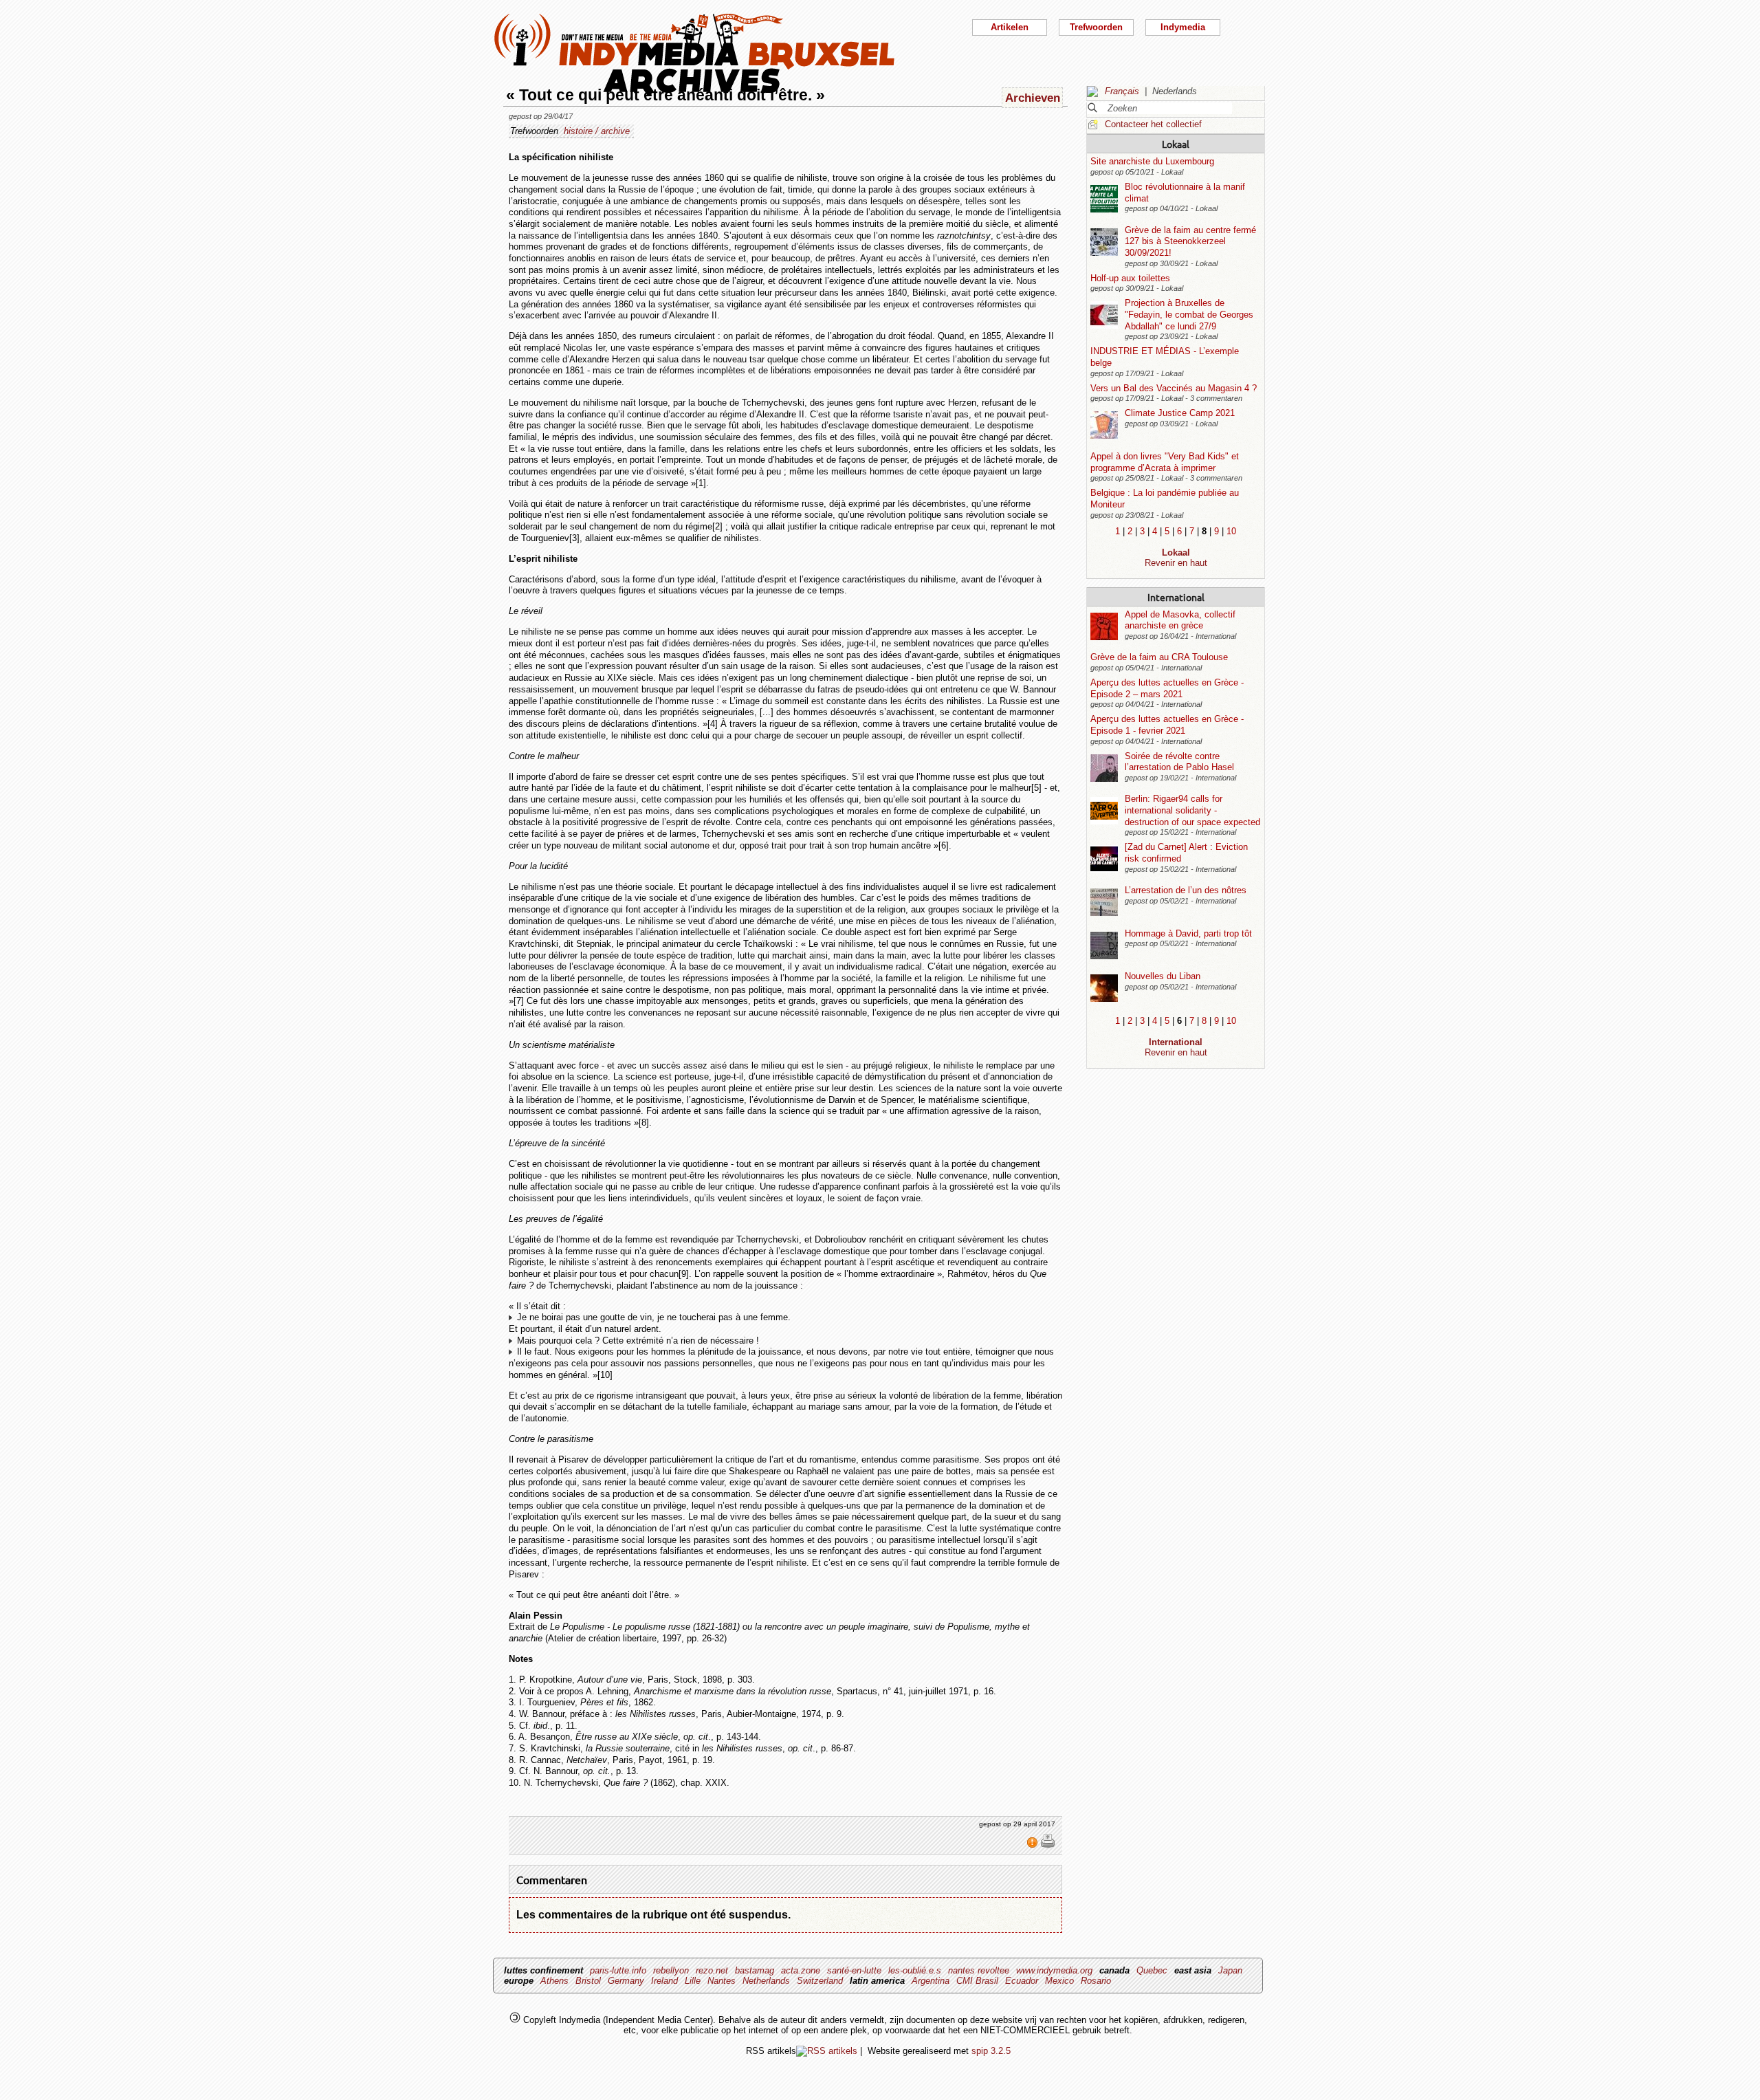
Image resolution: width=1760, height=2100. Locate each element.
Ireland (664, 1981)
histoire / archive (597, 131)
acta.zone (801, 1970)
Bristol (588, 1981)
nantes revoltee (979, 1970)
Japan (1230, 1970)
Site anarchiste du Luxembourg (1152, 161)
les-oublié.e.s (915, 1970)
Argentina (931, 1981)
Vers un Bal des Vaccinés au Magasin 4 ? (1174, 388)
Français (1122, 91)
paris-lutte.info (618, 1970)
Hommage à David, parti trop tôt (1188, 933)
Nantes (722, 1981)
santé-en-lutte (854, 1970)
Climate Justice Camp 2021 (1180, 413)
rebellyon (671, 1970)
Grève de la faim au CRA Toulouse (1159, 657)
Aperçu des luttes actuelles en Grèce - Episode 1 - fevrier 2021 (1167, 725)
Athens (554, 1981)
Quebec (1152, 1970)
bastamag (755, 1970)
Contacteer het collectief (1153, 124)
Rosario (1096, 1981)
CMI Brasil (977, 1981)
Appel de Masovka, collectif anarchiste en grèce (1180, 620)
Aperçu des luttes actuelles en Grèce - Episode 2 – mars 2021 (1167, 688)
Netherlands (766, 1981)
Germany (626, 1981)
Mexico (1059, 1981)
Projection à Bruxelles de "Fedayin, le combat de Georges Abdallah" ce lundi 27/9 (1189, 314)
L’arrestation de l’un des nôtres (1186, 890)
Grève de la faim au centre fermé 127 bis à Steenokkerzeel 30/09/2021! (1190, 241)
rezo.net (712, 1970)
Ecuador (1022, 1981)
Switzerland (820, 1981)
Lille (693, 1981)
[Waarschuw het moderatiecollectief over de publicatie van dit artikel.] (1034, 1846)
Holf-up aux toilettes (1130, 278)
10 (1231, 531)
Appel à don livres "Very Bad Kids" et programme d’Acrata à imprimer (1165, 462)
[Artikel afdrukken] (1048, 1846)
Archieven (1033, 98)
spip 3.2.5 (991, 2051)
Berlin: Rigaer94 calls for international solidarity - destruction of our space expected (1192, 810)
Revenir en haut (1176, 563)
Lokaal (1176, 144)
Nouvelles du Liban (1163, 976)
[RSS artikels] (827, 2051)
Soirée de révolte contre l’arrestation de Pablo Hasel (1179, 762)
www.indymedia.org (1054, 1970)
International (1176, 597)
